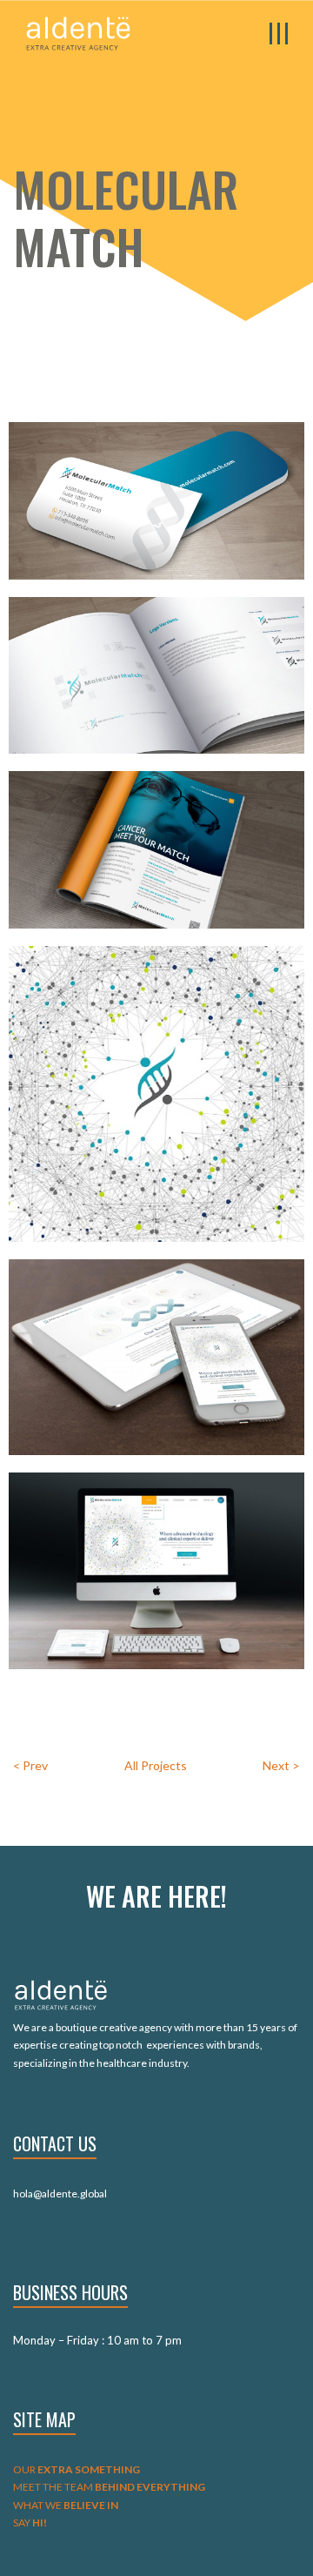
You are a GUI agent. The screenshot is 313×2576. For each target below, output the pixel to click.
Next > (281, 1765)
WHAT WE (66, 2505)
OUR (77, 2469)
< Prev (30, 1765)
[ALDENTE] (78, 32)
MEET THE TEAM (109, 2487)
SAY (30, 2522)
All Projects (156, 1765)
